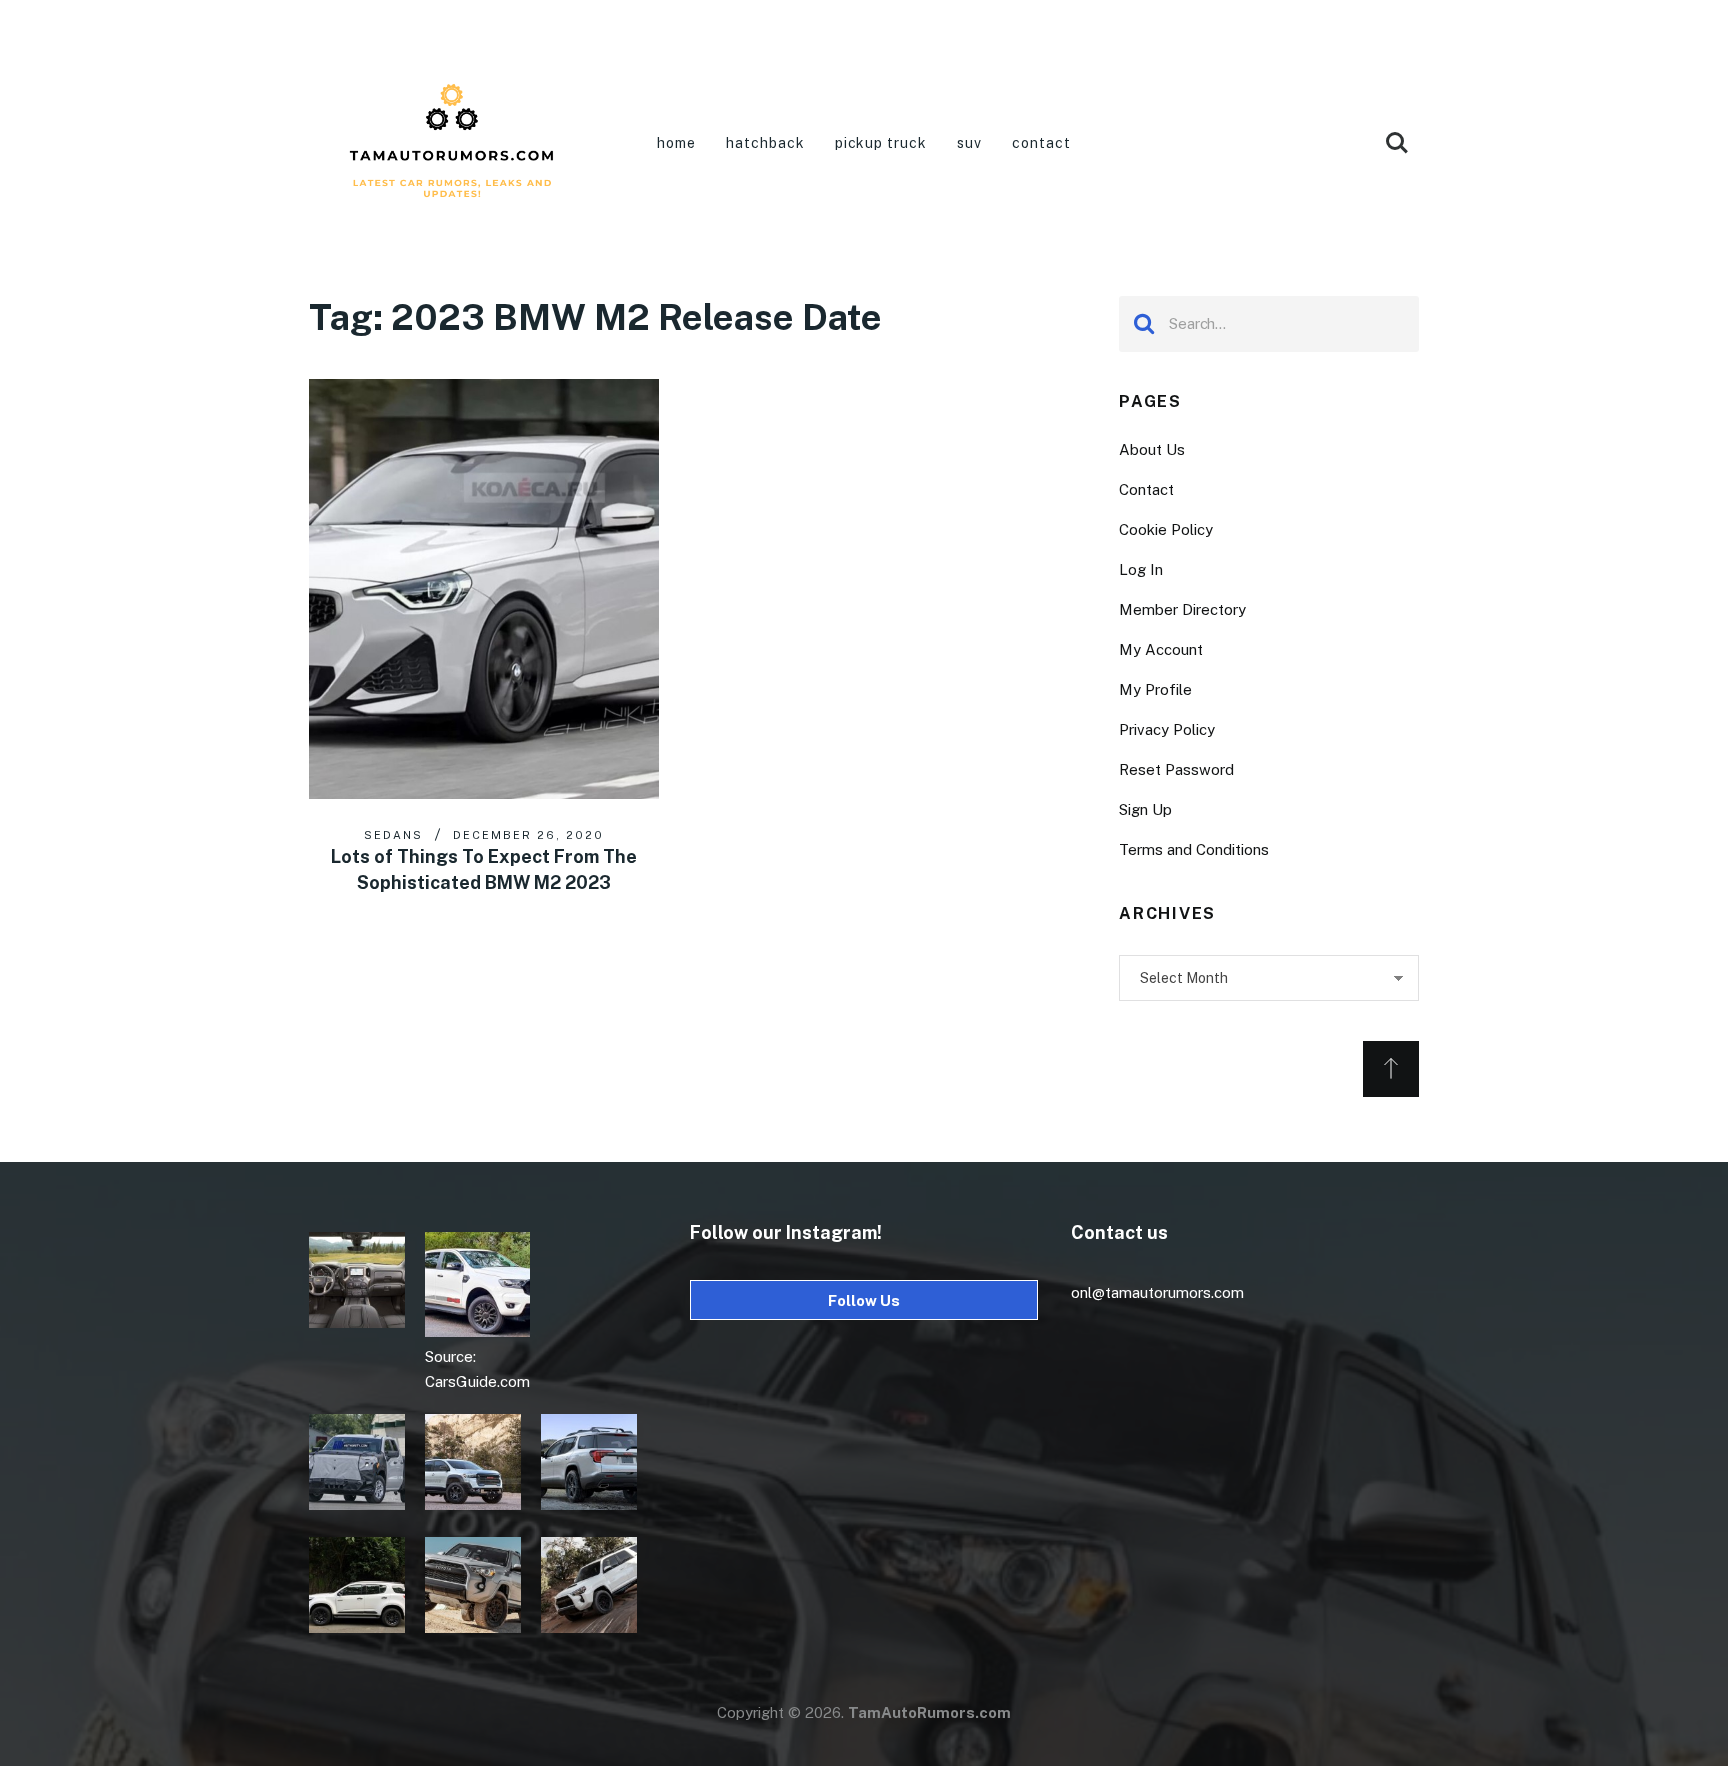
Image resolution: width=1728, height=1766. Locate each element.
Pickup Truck (881, 143)
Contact (1041, 143)
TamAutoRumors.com (929, 1712)
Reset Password (1176, 769)
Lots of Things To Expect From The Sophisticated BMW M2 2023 (484, 869)
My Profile (1155, 689)
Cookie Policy (1166, 529)
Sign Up (1145, 809)
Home (676, 143)
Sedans (393, 835)
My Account (1161, 649)
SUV (969, 143)
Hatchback (765, 143)
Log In (1141, 569)
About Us (1152, 449)
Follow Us (864, 1300)
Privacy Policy (1167, 729)
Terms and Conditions (1194, 849)
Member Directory (1182, 609)
